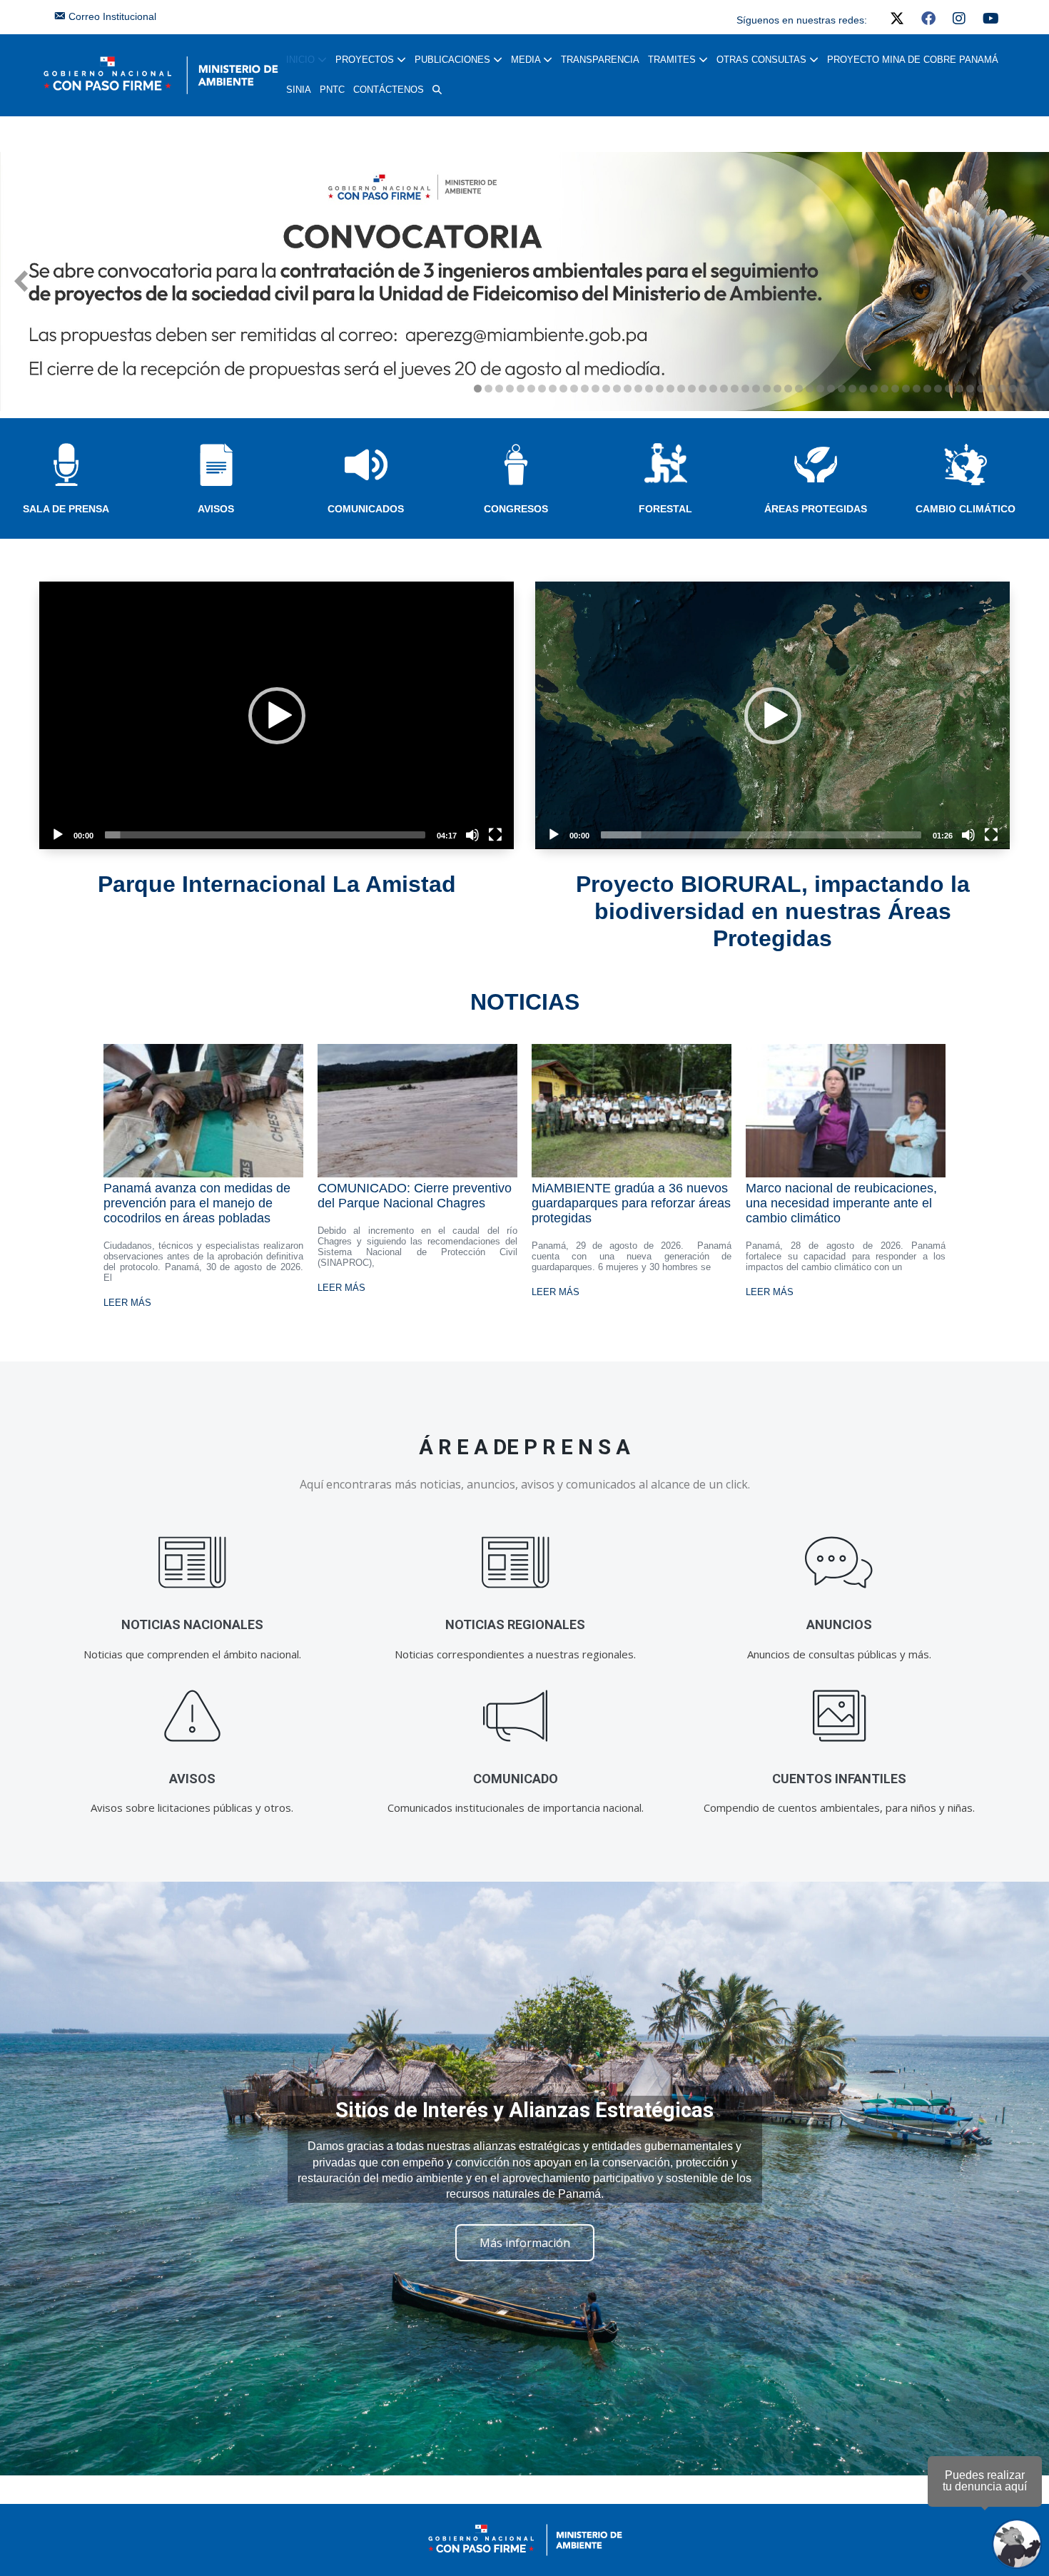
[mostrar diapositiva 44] (938, 389)
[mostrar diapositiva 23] (713, 389)
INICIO (302, 60)
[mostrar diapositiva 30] (788, 389)
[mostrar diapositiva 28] (767, 389)
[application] (277, 715)
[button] (437, 90)
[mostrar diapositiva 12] (596, 389)
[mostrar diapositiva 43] (927, 389)
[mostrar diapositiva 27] (756, 389)
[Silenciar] (472, 835)
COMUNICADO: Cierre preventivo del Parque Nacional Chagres (415, 1196)
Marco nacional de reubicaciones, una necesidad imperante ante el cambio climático (841, 1203)
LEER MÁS (127, 1303)
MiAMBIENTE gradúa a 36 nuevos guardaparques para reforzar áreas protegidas (631, 1203)
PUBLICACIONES (454, 60)
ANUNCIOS (839, 1624)
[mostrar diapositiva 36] (852, 389)
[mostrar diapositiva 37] (863, 389)
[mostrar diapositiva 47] (970, 389)
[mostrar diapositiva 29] (777, 389)
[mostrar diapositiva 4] (510, 389)
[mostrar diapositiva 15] (628, 389)
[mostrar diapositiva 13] (606, 389)
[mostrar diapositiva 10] (574, 389)
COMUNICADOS (366, 509)
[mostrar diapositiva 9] (563, 389)
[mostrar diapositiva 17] (649, 389)
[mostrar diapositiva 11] (585, 389)
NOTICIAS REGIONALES (515, 1624)
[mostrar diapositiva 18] (660, 389)
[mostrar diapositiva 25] (735, 389)
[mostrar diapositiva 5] (521, 389)
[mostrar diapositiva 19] (670, 389)
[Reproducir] (58, 835)
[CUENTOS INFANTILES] (839, 1717)
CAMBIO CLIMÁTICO (966, 509)
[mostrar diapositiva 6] (531, 389)
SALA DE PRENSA (66, 509)
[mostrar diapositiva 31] (799, 389)
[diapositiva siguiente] (1028, 281)
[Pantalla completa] (495, 835)
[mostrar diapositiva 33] (820, 389)
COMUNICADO (516, 1779)
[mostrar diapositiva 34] (831, 389)
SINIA (299, 90)
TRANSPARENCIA (600, 60)
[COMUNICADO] (516, 1717)
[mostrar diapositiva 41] (906, 389)
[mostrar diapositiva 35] (842, 389)
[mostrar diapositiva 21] (692, 389)
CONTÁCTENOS (389, 90)
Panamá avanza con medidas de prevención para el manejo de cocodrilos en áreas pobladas (197, 1203)
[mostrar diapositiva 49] (992, 389)
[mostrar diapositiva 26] (745, 389)
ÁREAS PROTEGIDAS (816, 509)
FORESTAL (665, 509)
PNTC (332, 90)
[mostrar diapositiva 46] (959, 389)
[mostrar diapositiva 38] (874, 389)
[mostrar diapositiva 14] (617, 389)
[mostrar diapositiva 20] (681, 389)
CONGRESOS (516, 509)
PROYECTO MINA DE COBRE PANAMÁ (913, 60)
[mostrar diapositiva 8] (553, 389)
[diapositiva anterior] (21, 281)
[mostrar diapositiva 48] (981, 389)
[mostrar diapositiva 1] (478, 389)
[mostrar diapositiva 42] (917, 389)
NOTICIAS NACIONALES (192, 1624)
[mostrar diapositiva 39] (885, 389)
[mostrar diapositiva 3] (499, 389)
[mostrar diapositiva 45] (949, 389)
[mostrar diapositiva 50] (1002, 389)
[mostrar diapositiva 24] (724, 389)
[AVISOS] (192, 1717)
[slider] (265, 835)
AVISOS (216, 509)
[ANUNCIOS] (839, 1562)
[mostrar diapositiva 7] (542, 389)
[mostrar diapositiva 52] (1024, 389)
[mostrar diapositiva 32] (810, 389)
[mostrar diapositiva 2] (488, 389)
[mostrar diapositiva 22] (703, 389)
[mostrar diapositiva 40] (895, 389)
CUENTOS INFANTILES (839, 1779)
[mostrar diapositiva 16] (638, 389)
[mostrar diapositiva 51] (1013, 389)
